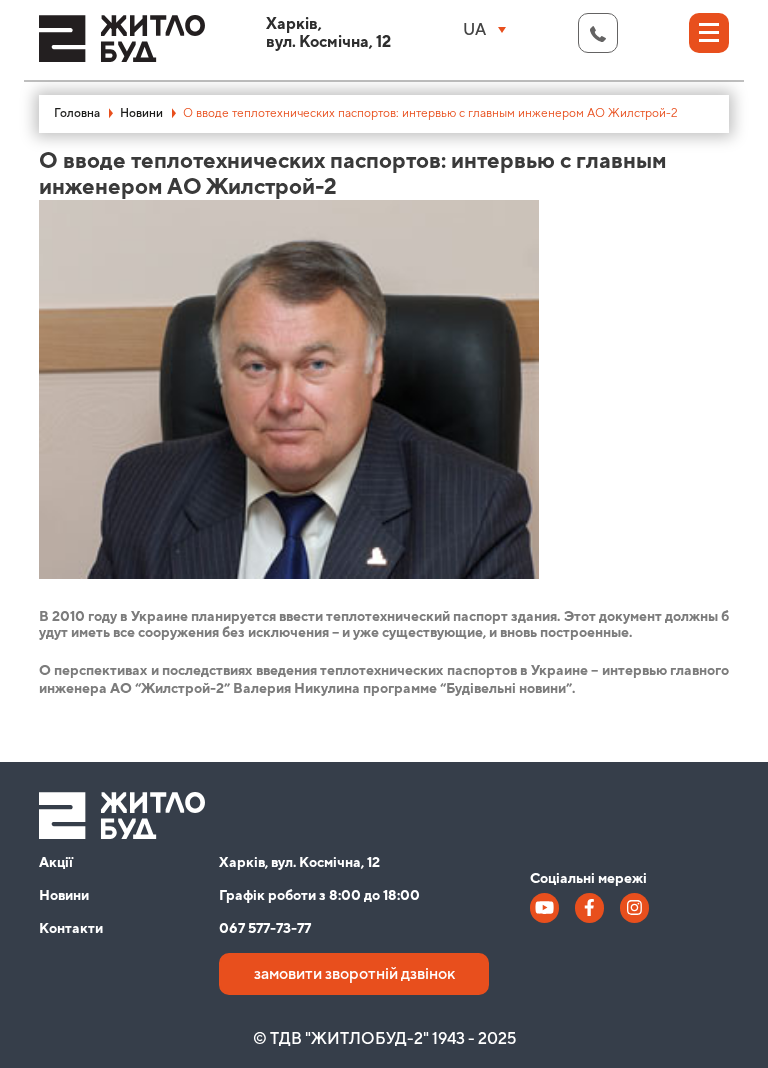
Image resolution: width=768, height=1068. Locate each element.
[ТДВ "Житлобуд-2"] (122, 47)
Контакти (71, 929)
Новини (141, 113)
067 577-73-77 (265, 929)
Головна (77, 113)
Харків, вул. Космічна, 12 (299, 863)
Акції (56, 863)
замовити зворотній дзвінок (354, 974)
